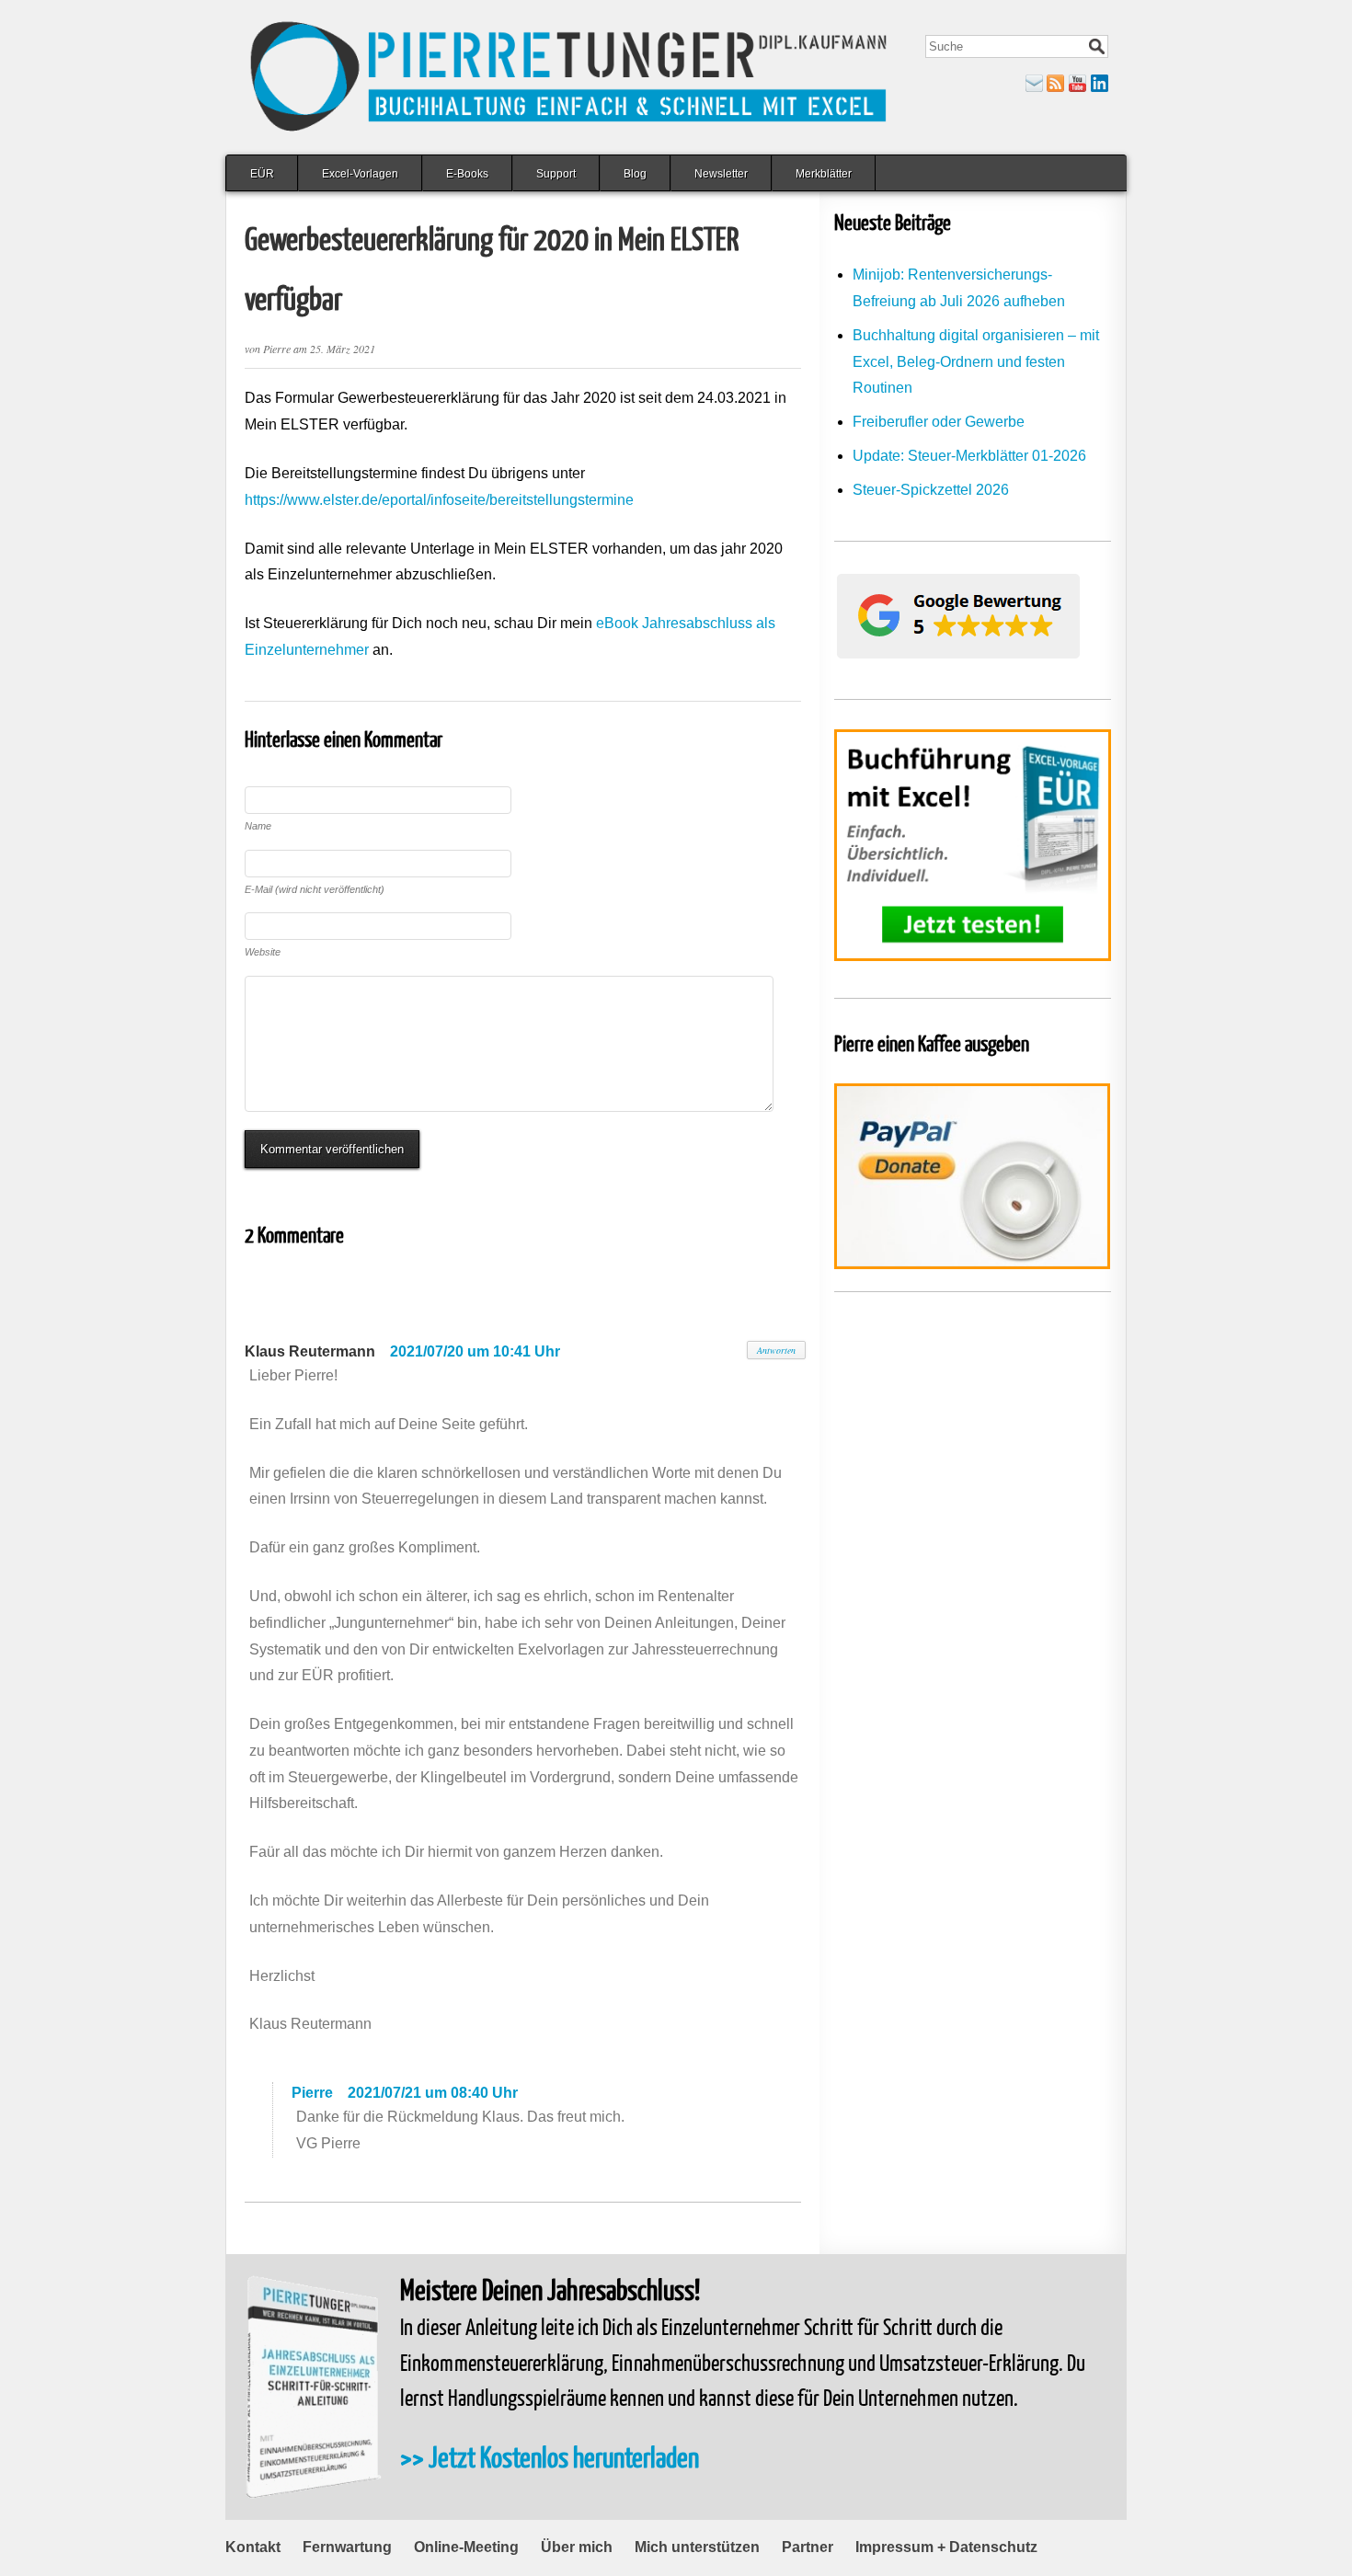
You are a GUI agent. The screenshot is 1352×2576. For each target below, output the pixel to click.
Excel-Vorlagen (360, 174)
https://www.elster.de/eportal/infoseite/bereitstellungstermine (439, 500)
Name (258, 826)
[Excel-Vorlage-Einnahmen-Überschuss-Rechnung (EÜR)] (973, 845)
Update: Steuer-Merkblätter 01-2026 (969, 456)
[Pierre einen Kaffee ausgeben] (973, 1176)
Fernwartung (347, 2547)
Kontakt (253, 2547)
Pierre (312, 2093)
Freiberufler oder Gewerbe (939, 422)
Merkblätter (824, 174)
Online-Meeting (466, 2547)
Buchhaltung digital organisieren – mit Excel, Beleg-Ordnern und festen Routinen (976, 362)
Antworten (776, 1350)
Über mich (577, 2547)
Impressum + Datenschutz (946, 2547)
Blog (635, 174)
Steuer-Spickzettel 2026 (931, 490)
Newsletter (721, 174)
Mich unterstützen (697, 2547)
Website (263, 952)
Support (556, 174)
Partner (808, 2547)
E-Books (467, 174)
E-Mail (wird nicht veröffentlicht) (315, 889)
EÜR (262, 174)
